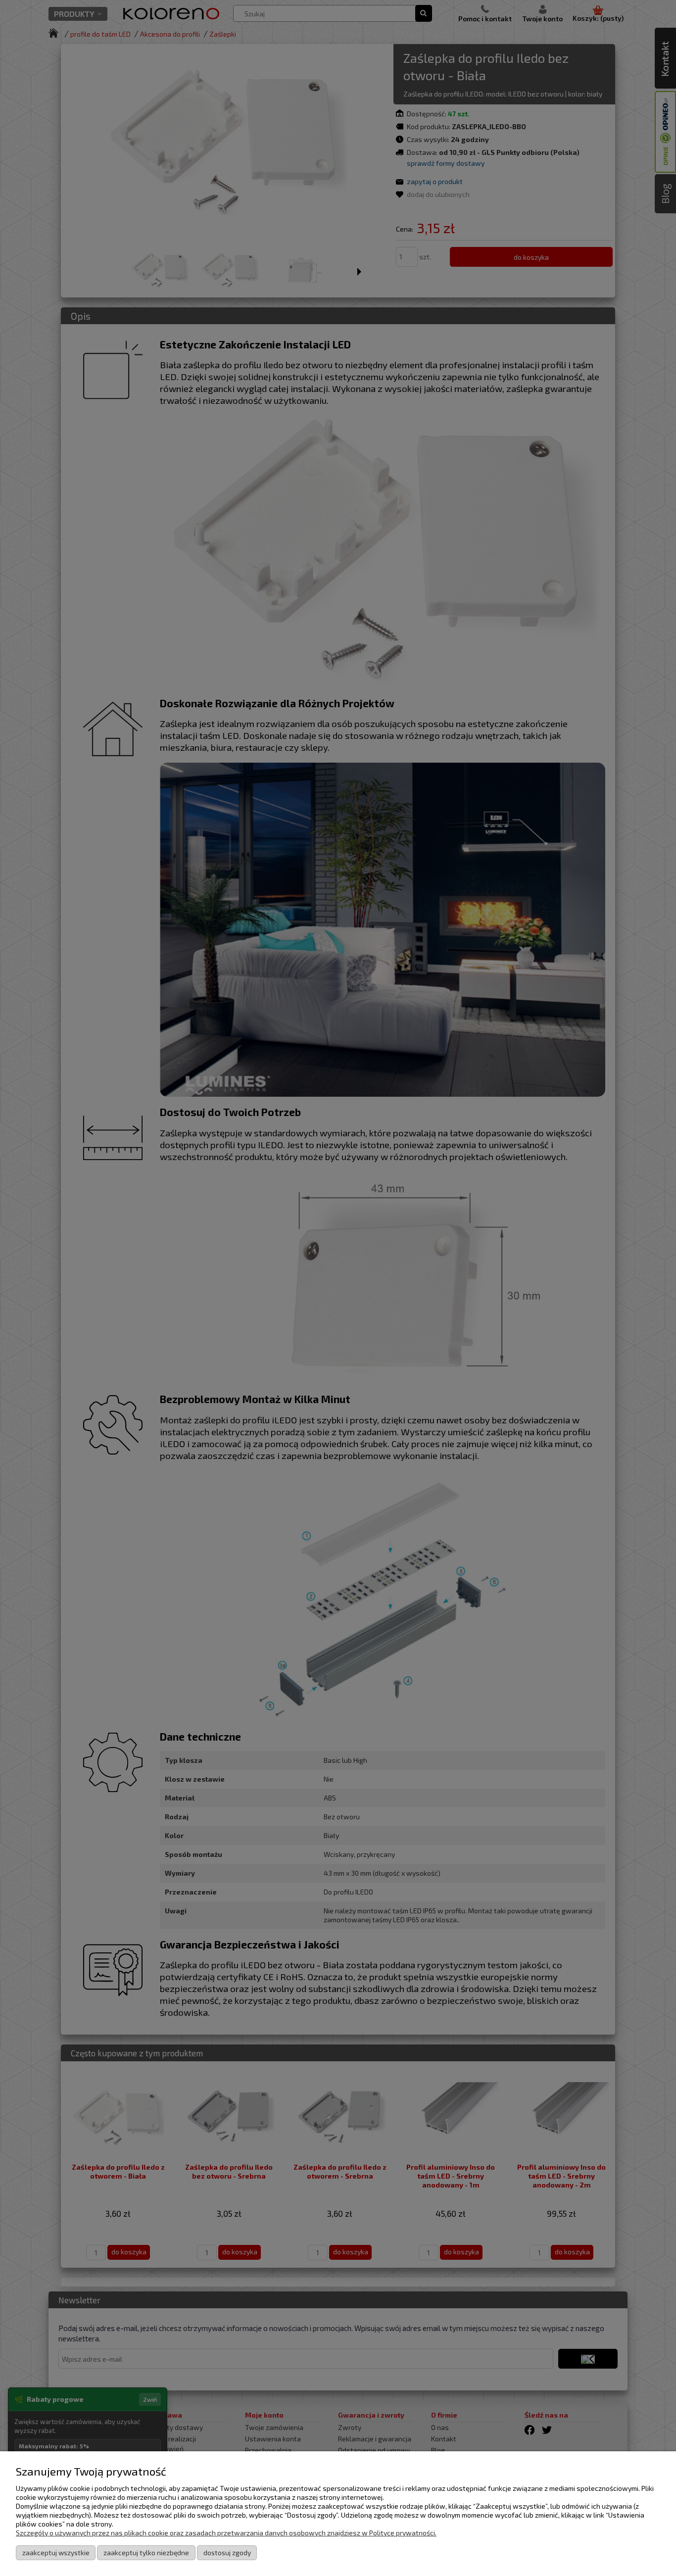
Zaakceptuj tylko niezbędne (146, 2552)
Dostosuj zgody (227, 2552)
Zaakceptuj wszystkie (56, 2552)
